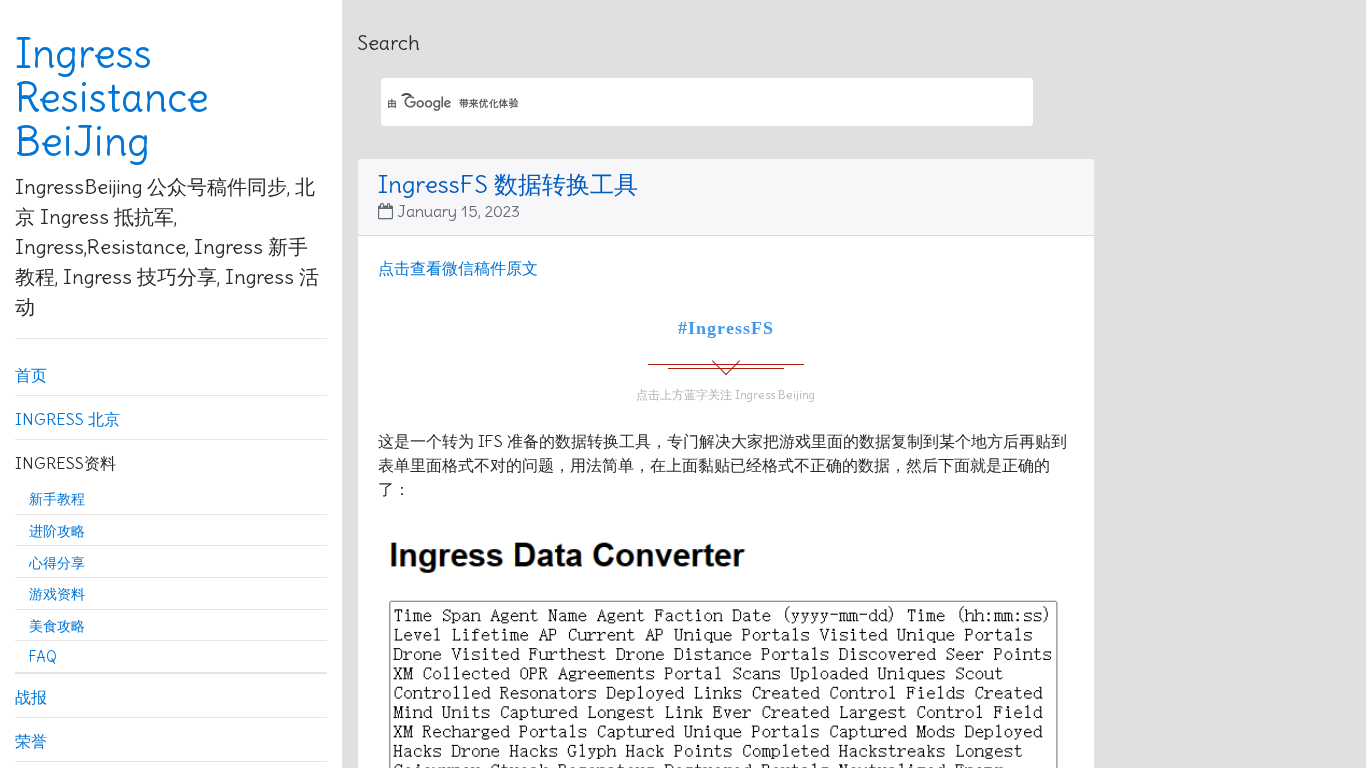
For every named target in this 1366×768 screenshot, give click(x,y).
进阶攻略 (57, 531)
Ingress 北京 (67, 419)
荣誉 (31, 741)
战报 (31, 697)
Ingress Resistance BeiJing (112, 98)
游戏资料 (57, 594)
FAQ (43, 657)
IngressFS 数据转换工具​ (508, 184)
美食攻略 (57, 626)
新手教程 (57, 499)
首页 (31, 375)
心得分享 (57, 563)
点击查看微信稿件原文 (458, 268)
